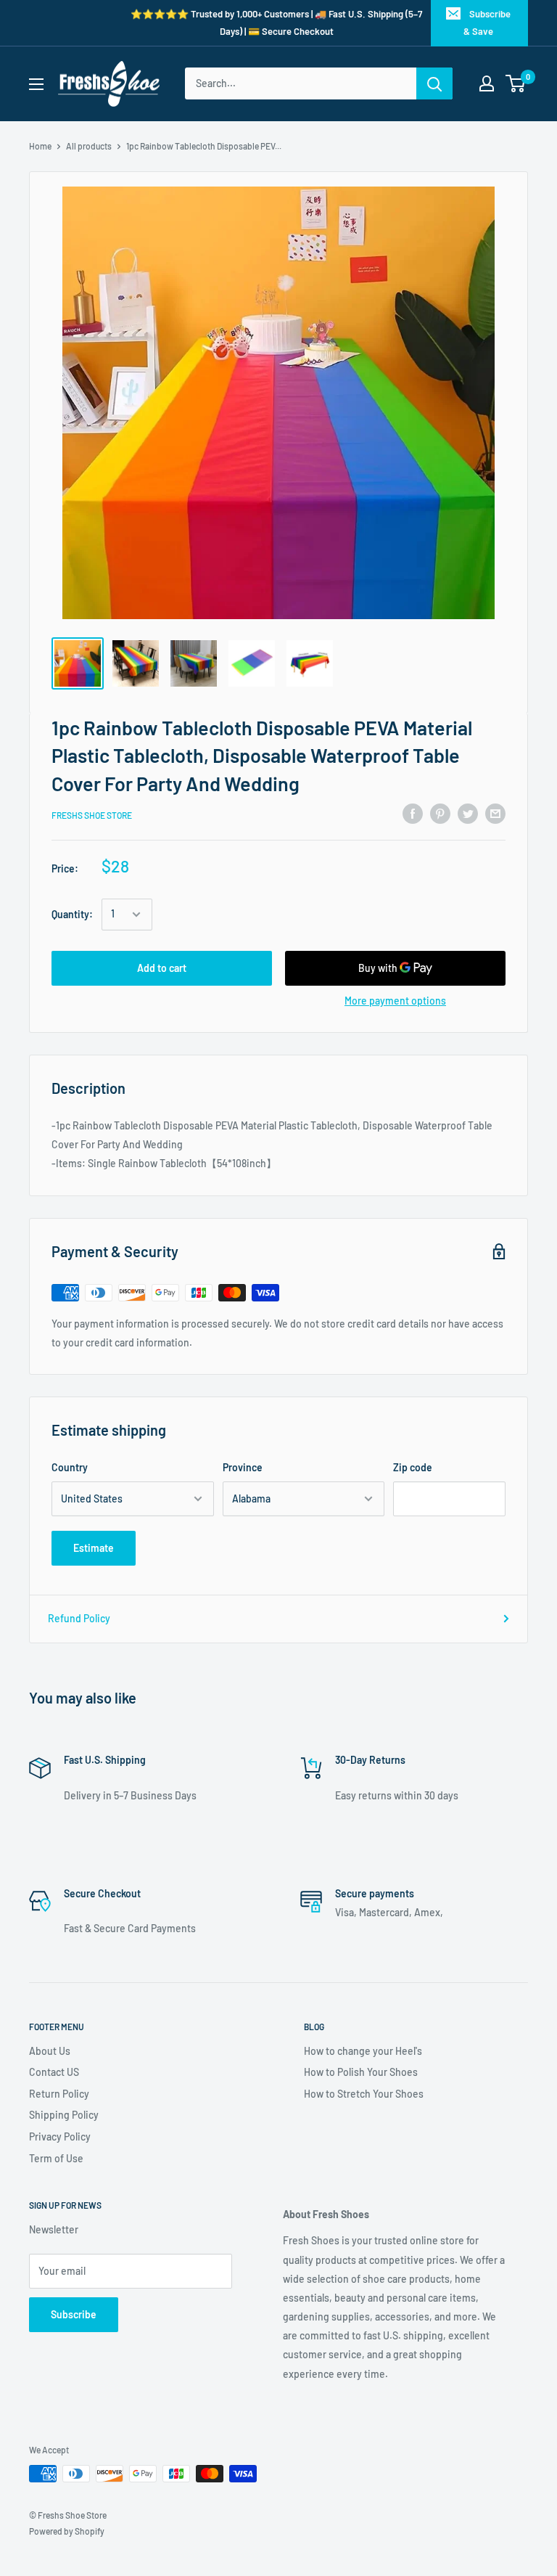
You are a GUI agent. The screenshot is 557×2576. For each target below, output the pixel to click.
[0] (516, 83)
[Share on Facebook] (413, 813)
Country (70, 1467)
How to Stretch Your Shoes (364, 2094)
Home (40, 146)
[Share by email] (495, 813)
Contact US (54, 2072)
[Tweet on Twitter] (468, 813)
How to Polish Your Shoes (361, 2072)
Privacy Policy (60, 2137)
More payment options (395, 1001)
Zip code (413, 1467)
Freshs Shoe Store (92, 815)
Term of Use (56, 2158)
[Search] (434, 83)
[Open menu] (36, 84)
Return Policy (59, 2094)
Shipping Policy (64, 2115)
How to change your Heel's (363, 2051)
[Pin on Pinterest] (440, 813)
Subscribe (74, 2314)
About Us (50, 2051)
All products (89, 146)
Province (243, 1467)
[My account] (487, 83)
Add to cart (162, 968)
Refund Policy (79, 1618)
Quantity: (72, 914)
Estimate (94, 1548)
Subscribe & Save (487, 23)
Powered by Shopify (67, 2531)
